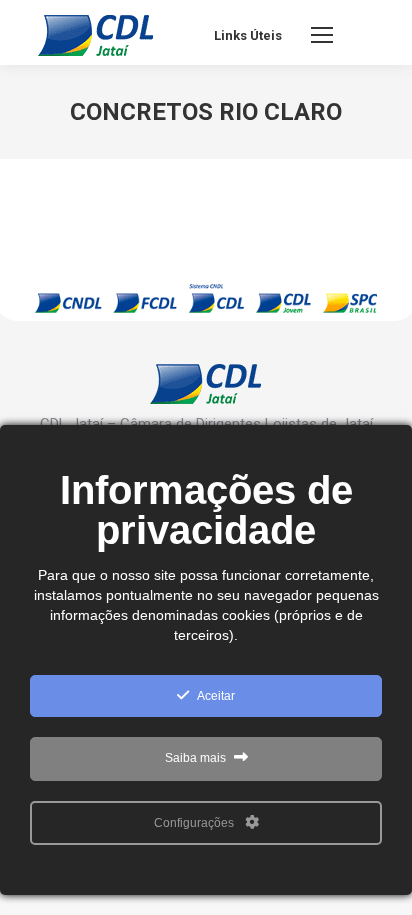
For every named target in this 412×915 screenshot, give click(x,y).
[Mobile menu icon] (322, 35)
